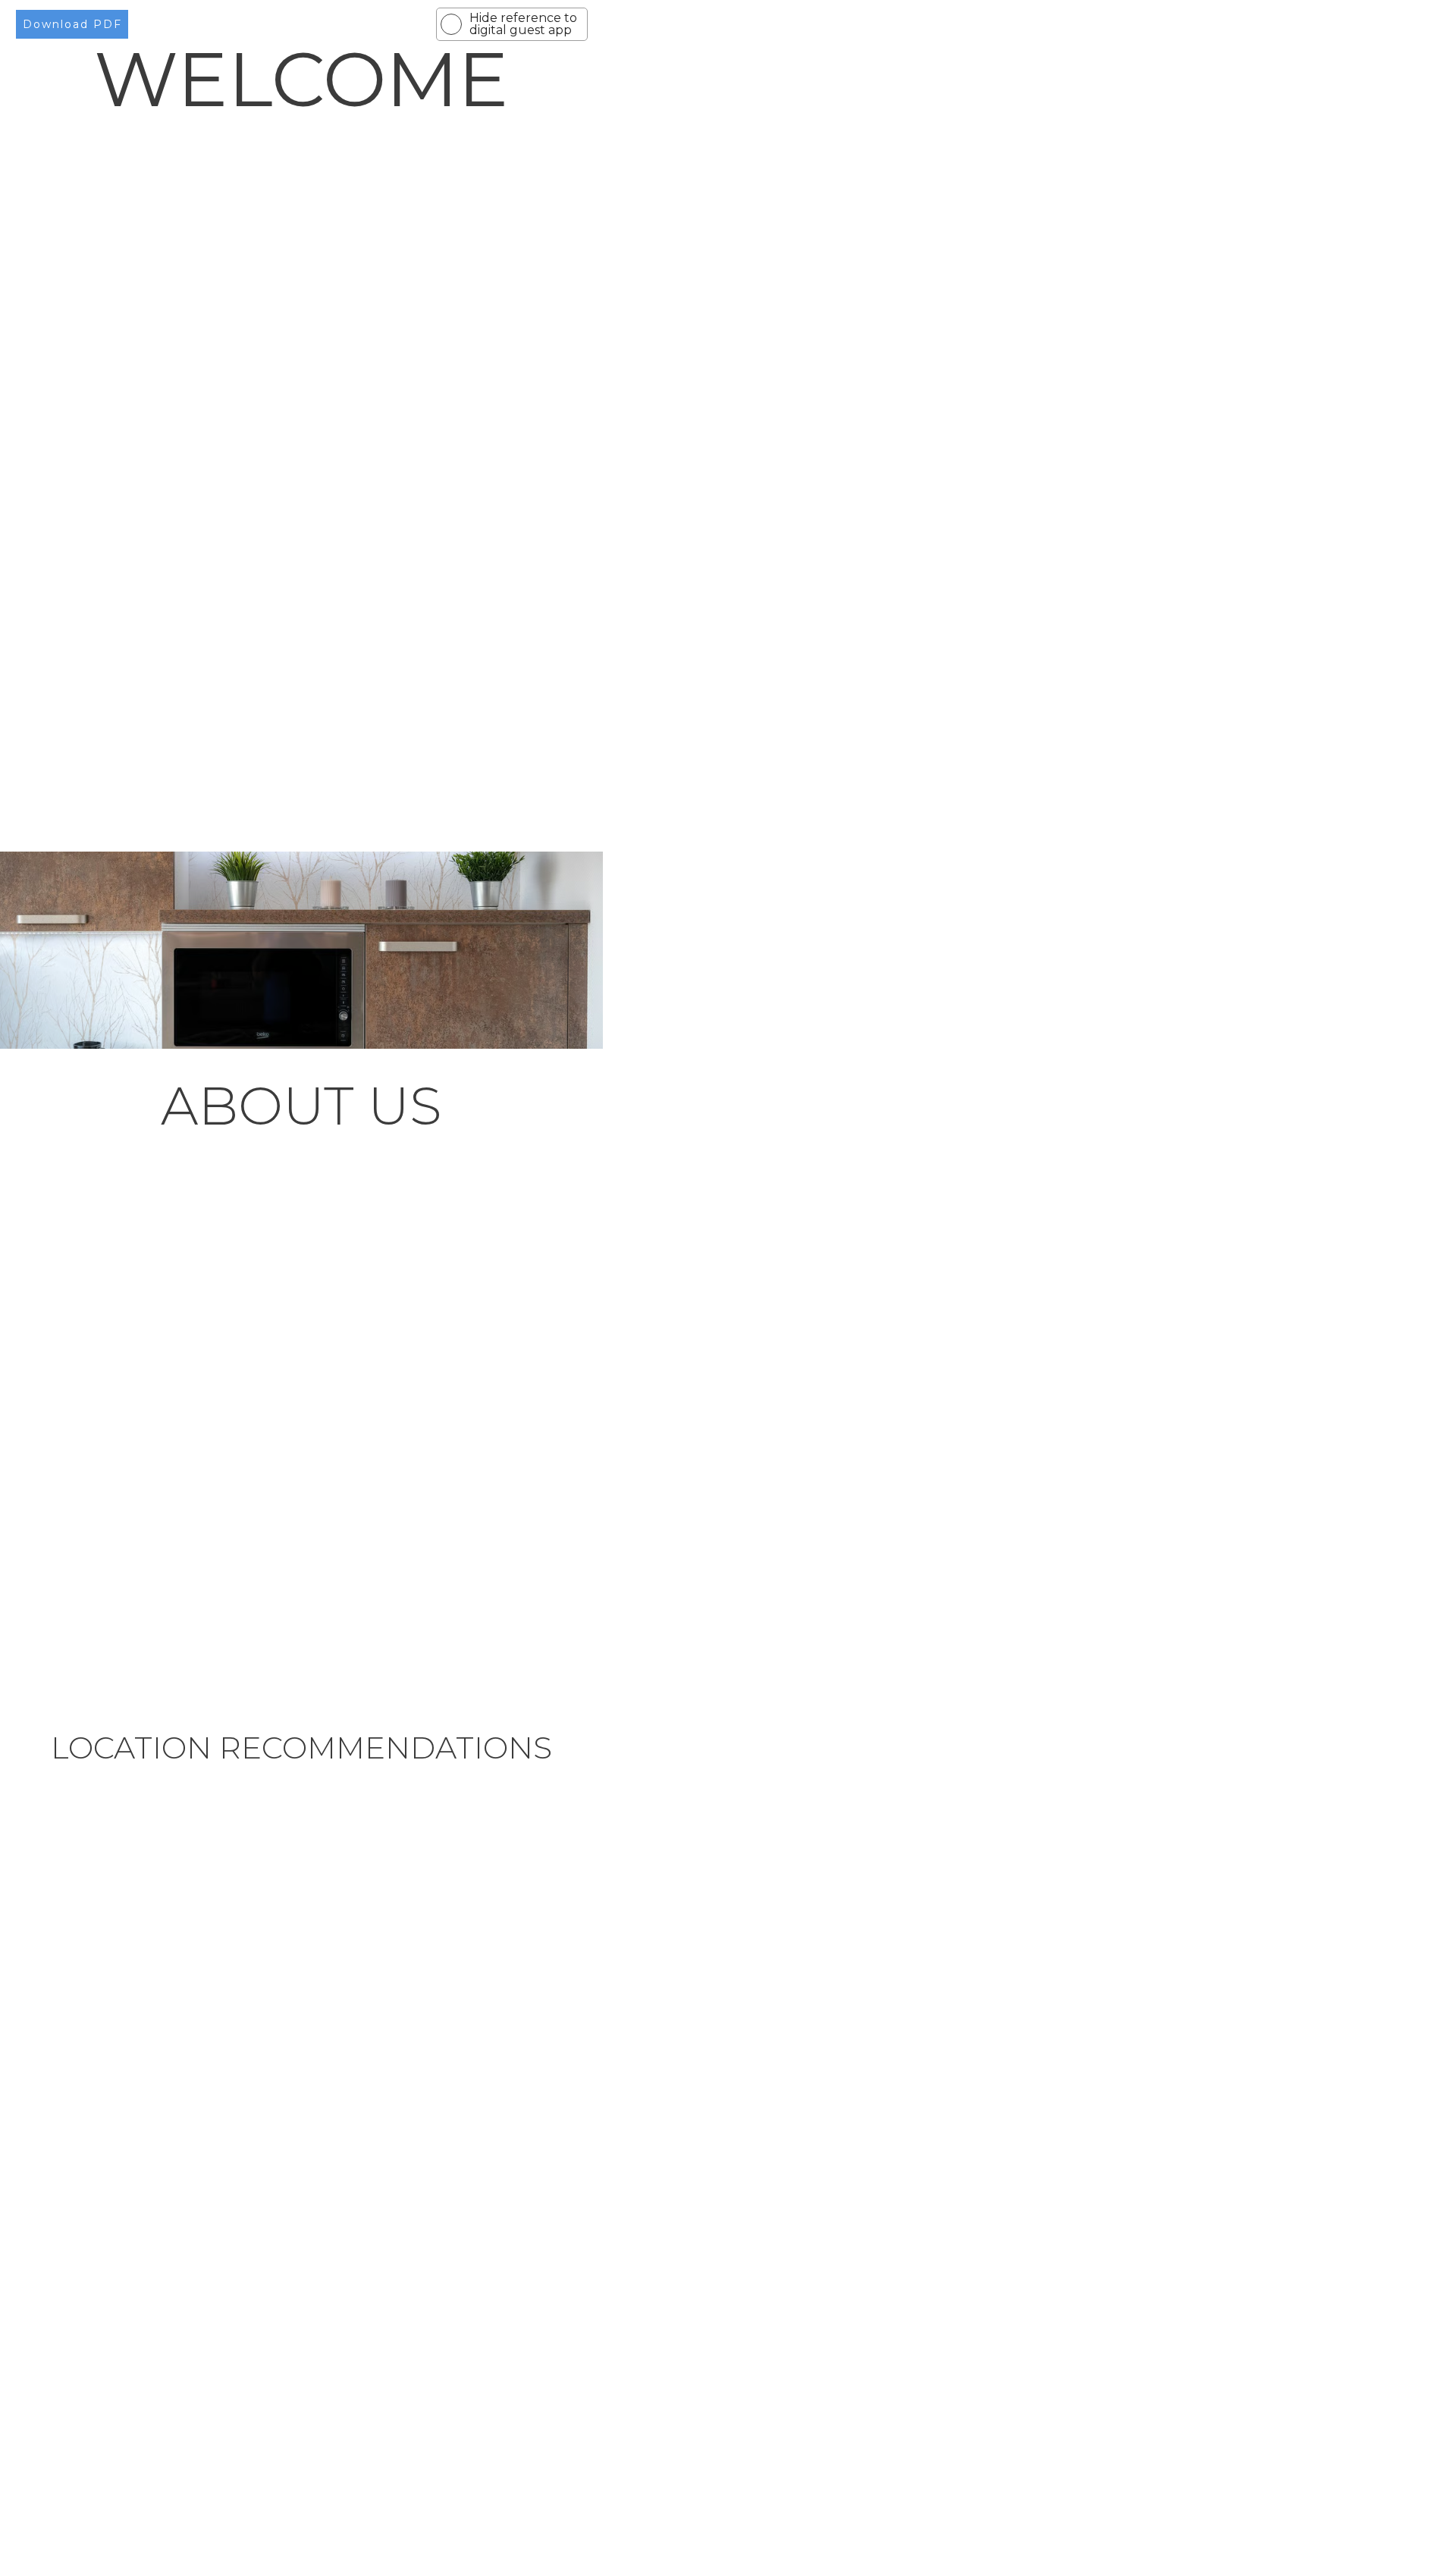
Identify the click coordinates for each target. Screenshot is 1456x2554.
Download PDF (72, 24)
